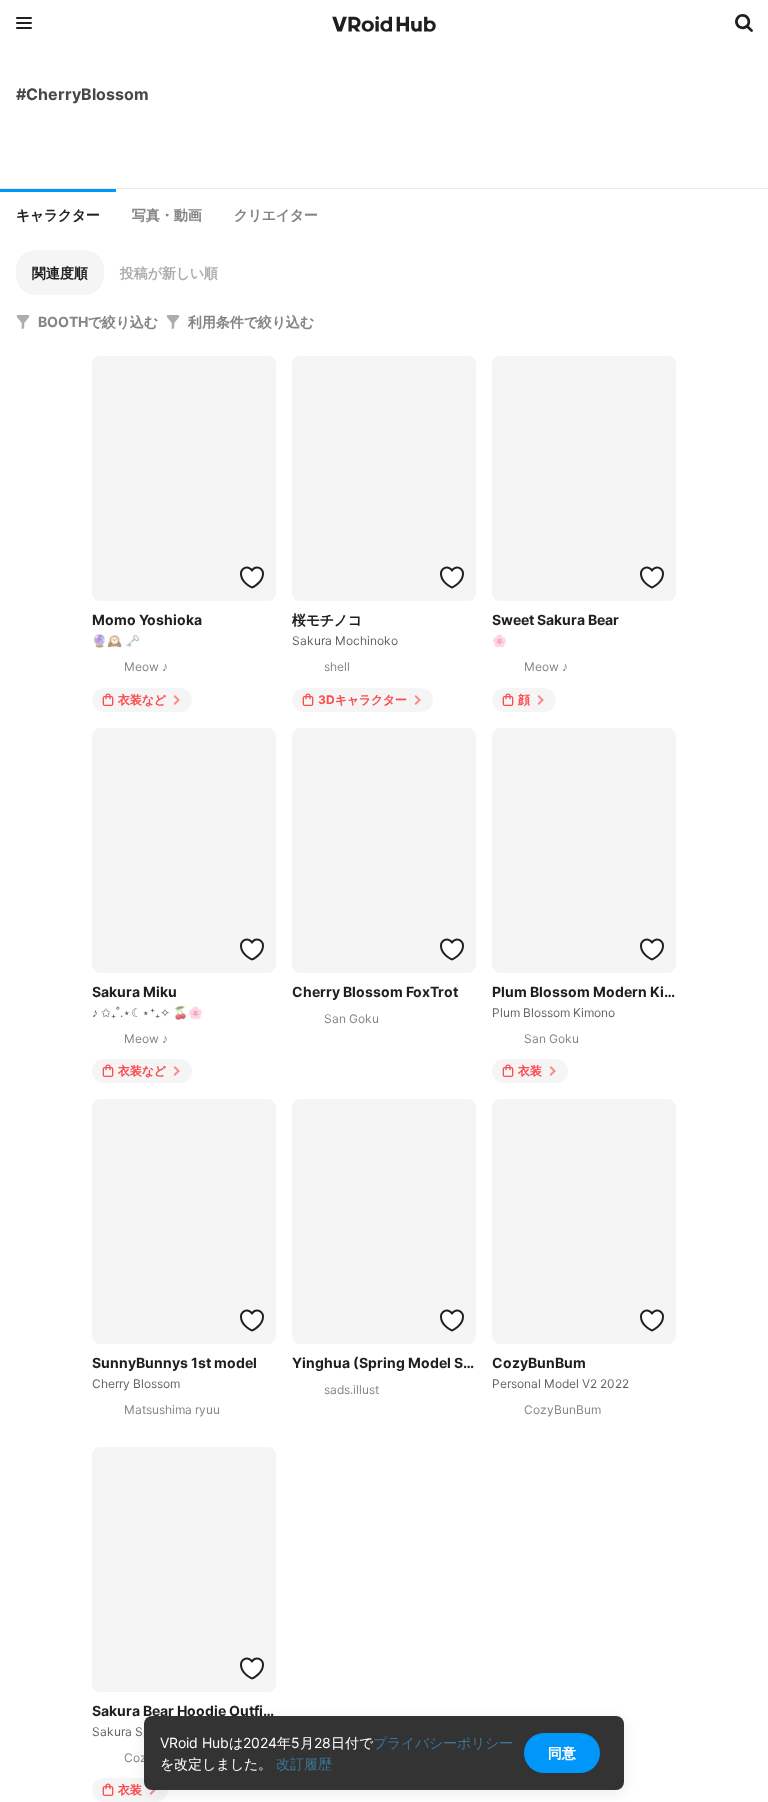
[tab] (58, 213)
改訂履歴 (304, 1763)
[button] (60, 272)
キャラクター (58, 215)
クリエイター (276, 215)
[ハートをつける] (252, 577)
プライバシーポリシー (443, 1742)
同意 (562, 1752)
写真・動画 (167, 215)
